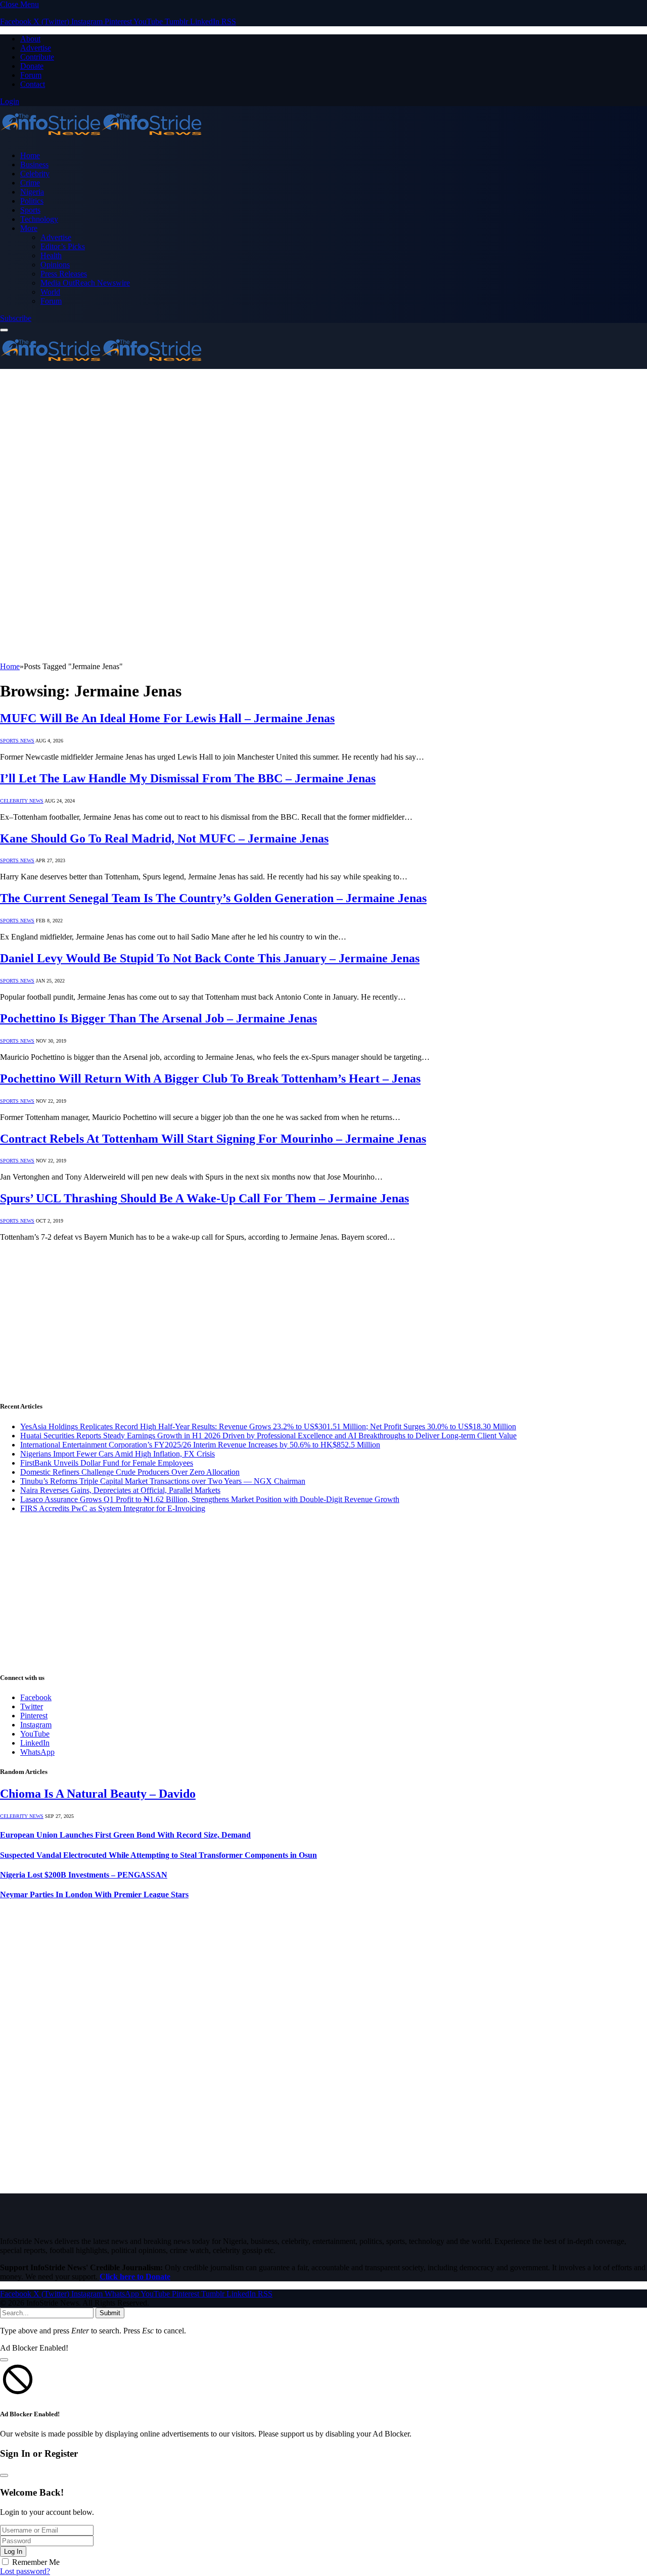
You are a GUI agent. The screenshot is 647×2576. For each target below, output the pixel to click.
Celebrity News (22, 801)
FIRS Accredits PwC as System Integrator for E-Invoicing (113, 1508)
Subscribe (16, 318)
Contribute (37, 57)
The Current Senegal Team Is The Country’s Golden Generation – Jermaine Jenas (213, 898)
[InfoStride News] (101, 138)
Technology (39, 219)
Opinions (55, 265)
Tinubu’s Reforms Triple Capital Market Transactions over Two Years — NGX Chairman (163, 1481)
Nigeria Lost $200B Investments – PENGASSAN (84, 1875)
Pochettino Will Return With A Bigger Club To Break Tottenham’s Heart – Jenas (210, 1079)
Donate (32, 66)
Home (30, 155)
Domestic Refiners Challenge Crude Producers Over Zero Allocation (130, 1472)
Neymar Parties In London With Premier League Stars (94, 1894)
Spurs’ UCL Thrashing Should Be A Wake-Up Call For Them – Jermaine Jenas (204, 1198)
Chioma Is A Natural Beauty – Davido (98, 1794)
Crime (30, 183)
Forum (31, 75)
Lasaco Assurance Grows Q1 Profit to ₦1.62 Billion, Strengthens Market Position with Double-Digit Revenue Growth (210, 1499)
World (50, 292)
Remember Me (36, 2562)
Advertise (36, 48)
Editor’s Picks (63, 246)
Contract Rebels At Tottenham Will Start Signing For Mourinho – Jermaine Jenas (213, 1139)
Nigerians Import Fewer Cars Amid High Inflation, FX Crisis (118, 1454)
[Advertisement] (323, 445)
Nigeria (32, 192)
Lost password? (25, 2571)
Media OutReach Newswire (85, 283)
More (29, 228)
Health (51, 255)
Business (34, 165)
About (30, 39)
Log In (13, 2551)
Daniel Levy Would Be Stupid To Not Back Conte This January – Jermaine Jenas (210, 958)
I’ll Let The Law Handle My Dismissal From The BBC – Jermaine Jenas (188, 778)
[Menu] (4, 330)
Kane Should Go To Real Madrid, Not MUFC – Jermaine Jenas (164, 838)
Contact (33, 84)
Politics (32, 201)
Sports (30, 210)
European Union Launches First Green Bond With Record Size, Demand (125, 1835)
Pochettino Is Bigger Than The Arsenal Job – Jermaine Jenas (158, 1018)
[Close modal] (4, 2360)
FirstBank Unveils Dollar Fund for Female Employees (107, 1463)
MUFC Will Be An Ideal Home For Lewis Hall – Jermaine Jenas (167, 718)
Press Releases (64, 274)
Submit (110, 2313)
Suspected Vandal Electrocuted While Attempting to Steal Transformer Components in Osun (158, 1855)
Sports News (17, 741)
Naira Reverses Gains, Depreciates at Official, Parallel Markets (120, 1490)
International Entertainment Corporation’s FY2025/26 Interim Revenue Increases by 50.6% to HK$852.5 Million (200, 1445)
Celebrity (35, 174)
